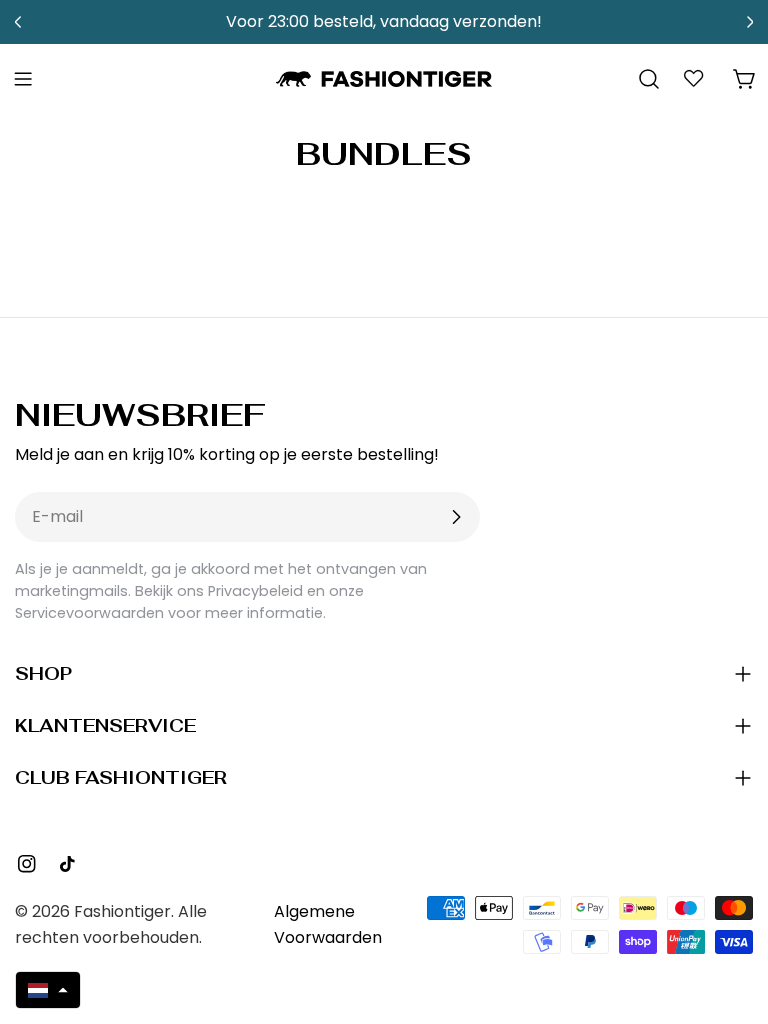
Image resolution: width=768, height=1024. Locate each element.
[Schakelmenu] (23, 79)
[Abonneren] (456, 517)
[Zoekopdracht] (649, 79)
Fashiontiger (122, 911)
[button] (48, 990)
